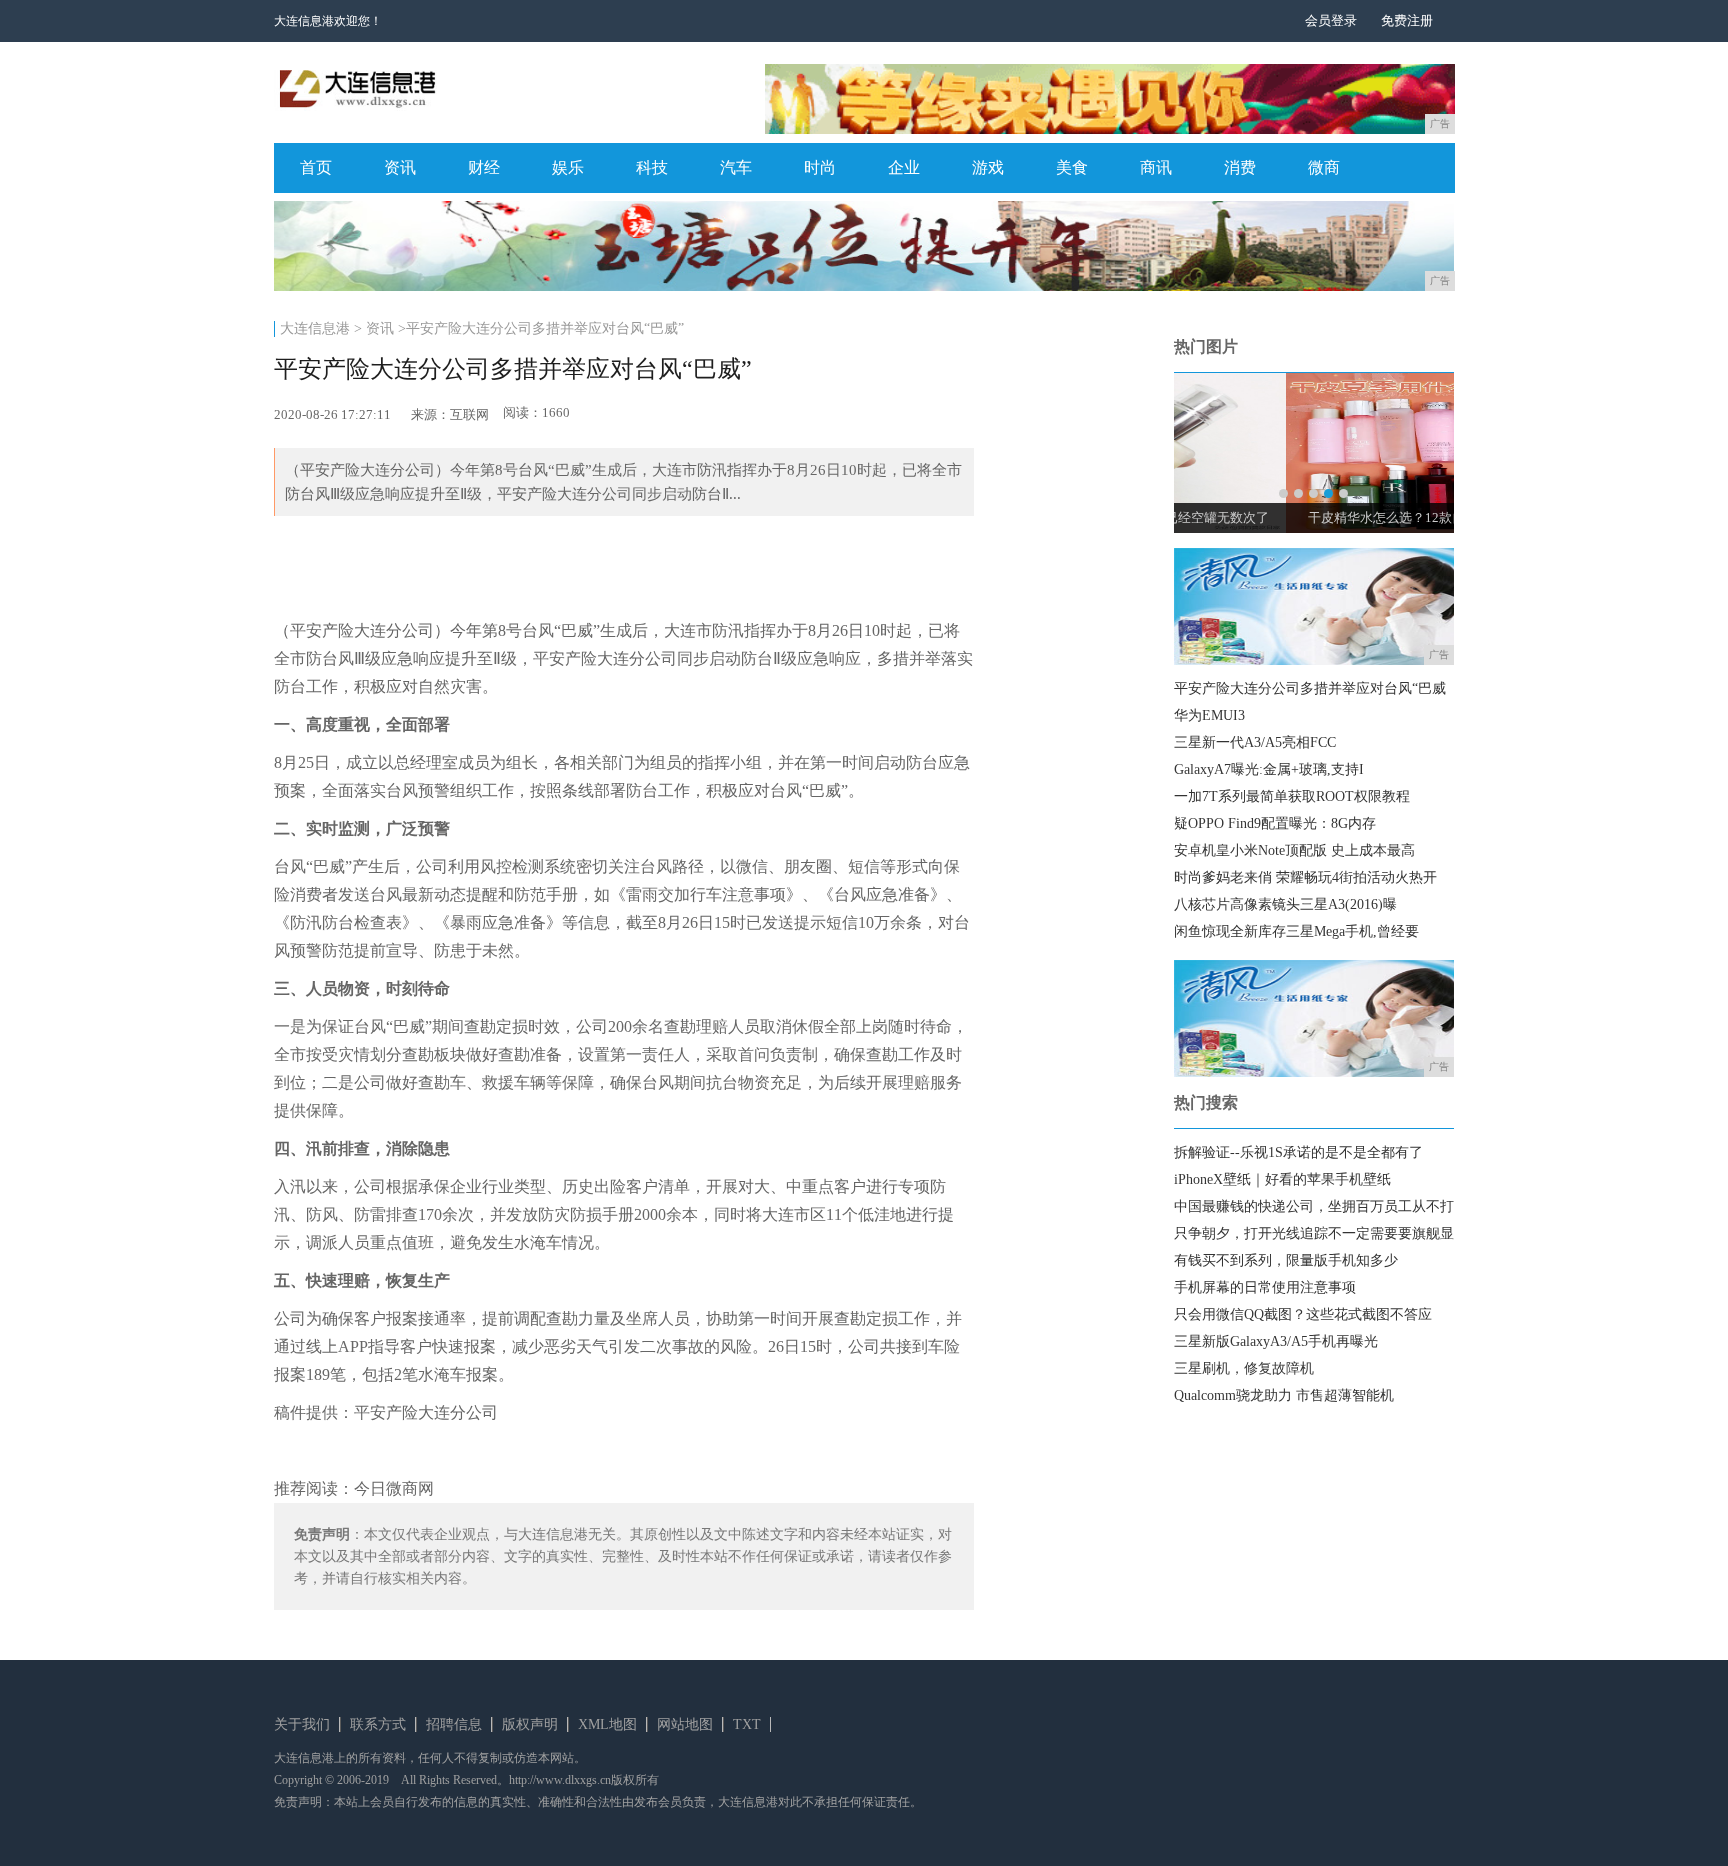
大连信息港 (315, 328)
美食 (1072, 167)
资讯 (400, 167)
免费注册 (1407, 20)
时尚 (820, 167)
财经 (484, 167)
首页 (316, 167)
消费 (1240, 167)
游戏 (988, 167)
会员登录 (1331, 20)
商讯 (1156, 167)
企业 (904, 167)
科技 (652, 167)
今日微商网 (394, 1488)
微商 (1324, 167)
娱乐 (568, 167)
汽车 (736, 167)
